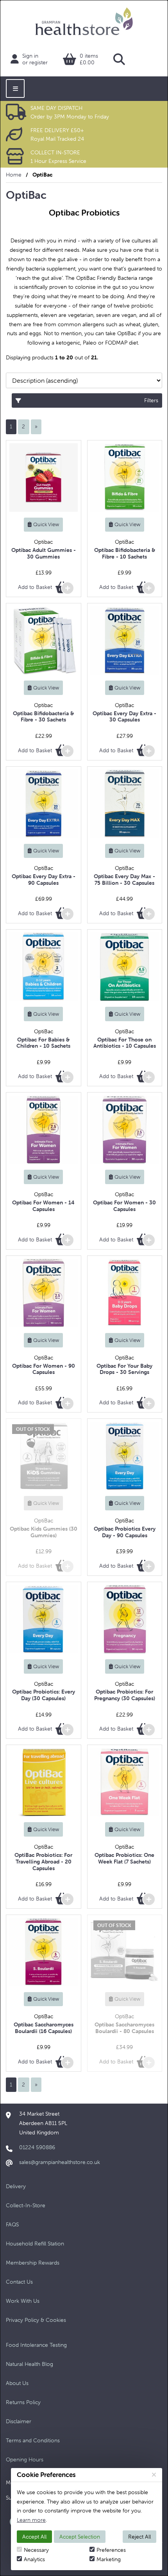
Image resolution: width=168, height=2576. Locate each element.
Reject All (139, 2537)
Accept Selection (80, 2537)
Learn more (31, 2520)
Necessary (36, 2550)
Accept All (34, 2537)
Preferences (111, 2550)
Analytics (34, 2559)
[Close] (154, 2475)
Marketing (109, 2559)
